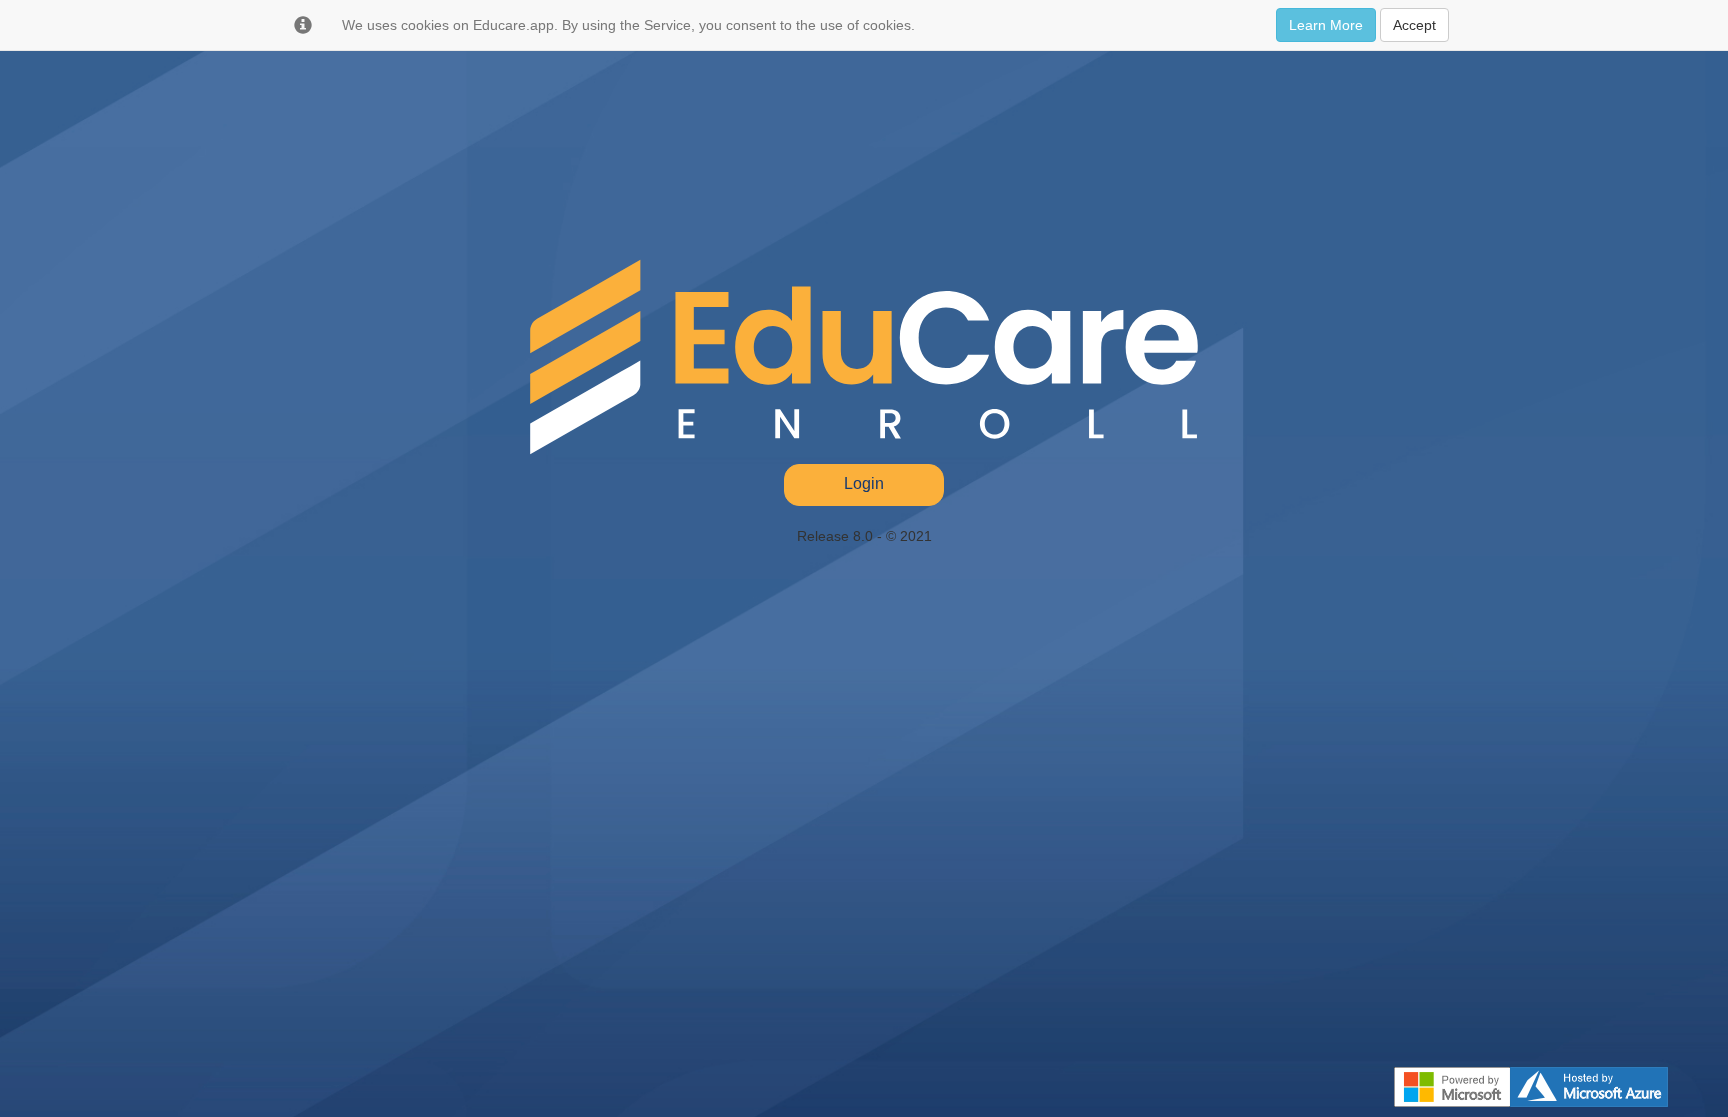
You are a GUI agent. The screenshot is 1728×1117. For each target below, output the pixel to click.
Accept (1414, 25)
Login (864, 483)
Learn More (1326, 25)
